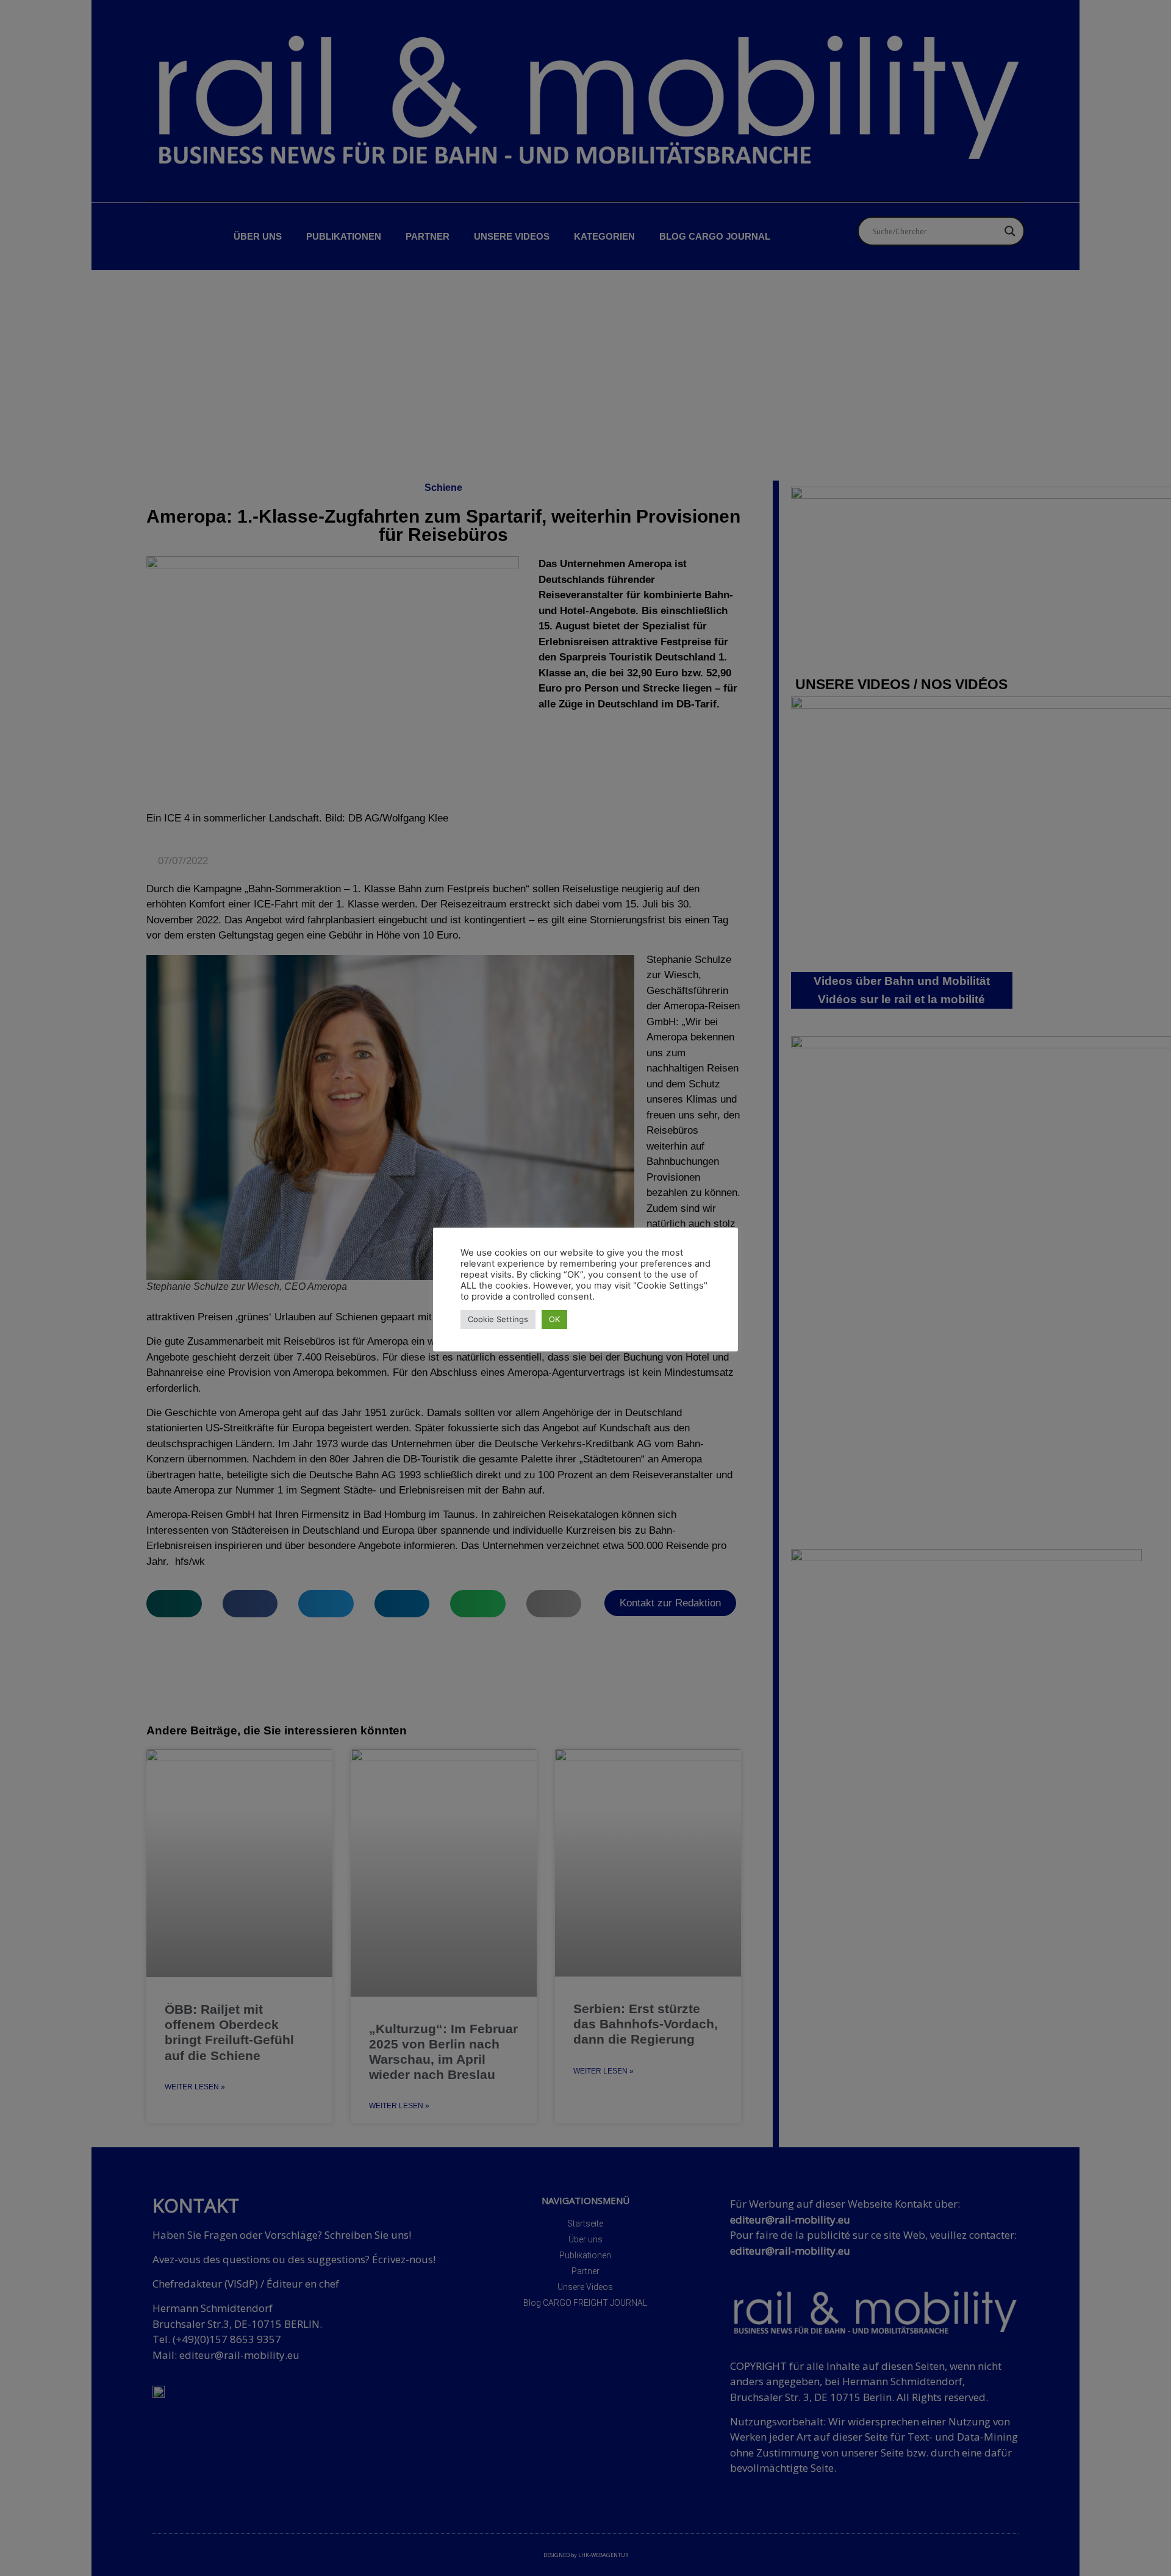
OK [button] (554, 1319)
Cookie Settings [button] (498, 1319)
